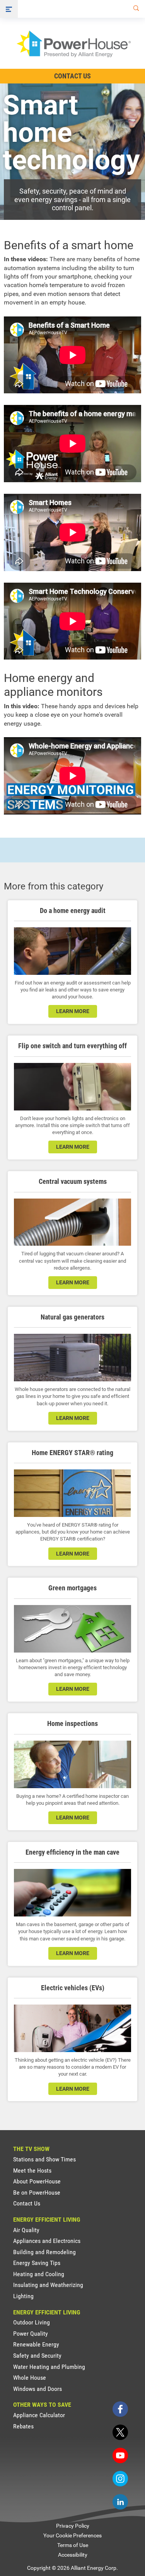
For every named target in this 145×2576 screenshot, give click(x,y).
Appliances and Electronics (47, 2241)
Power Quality (31, 2334)
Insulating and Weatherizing (48, 2285)
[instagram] (120, 2479)
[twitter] (120, 2432)
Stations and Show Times (44, 2159)
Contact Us (72, 76)
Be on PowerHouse (37, 2193)
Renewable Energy (36, 2344)
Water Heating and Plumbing (49, 2367)
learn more (73, 1011)
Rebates (23, 2426)
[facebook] (120, 2409)
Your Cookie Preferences (72, 2535)
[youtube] (120, 2455)
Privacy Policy (73, 2526)
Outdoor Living (32, 2322)
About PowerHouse (37, 2181)
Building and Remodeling (44, 2252)
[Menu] (9, 9)
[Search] (135, 9)
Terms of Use (73, 2545)
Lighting (23, 2296)
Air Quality (26, 2230)
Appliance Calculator (39, 2415)
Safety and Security (37, 2356)
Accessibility (73, 2555)
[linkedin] (120, 2502)
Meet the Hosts (32, 2170)
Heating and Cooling (39, 2274)
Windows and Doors (38, 2389)
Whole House (30, 2378)
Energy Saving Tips (37, 2263)
